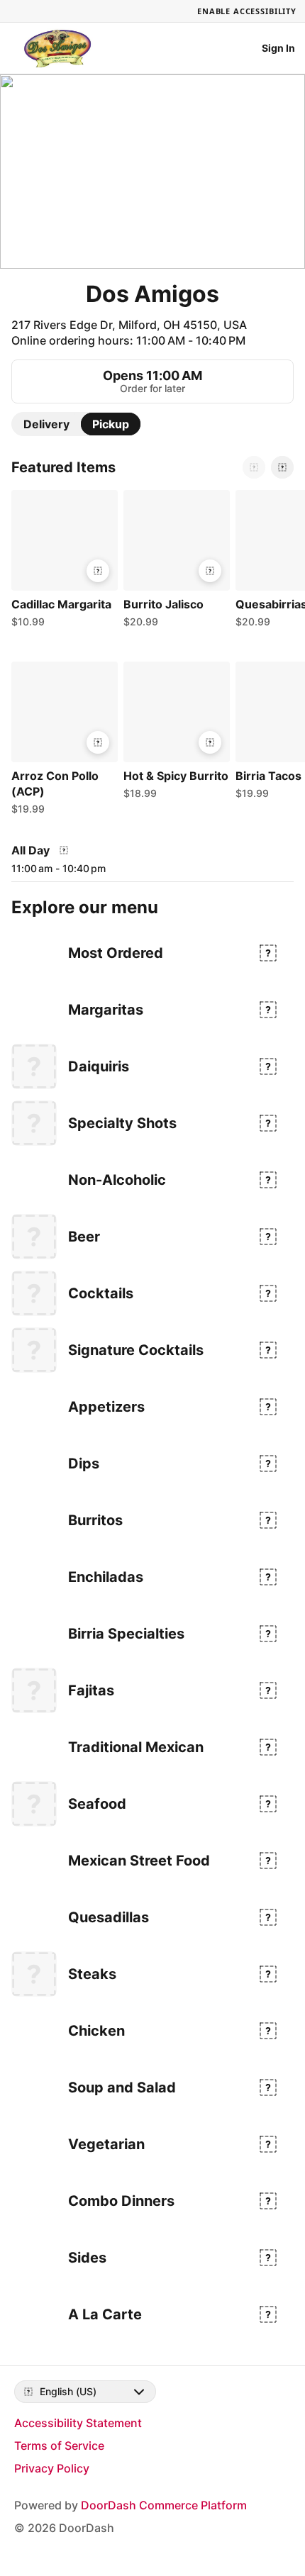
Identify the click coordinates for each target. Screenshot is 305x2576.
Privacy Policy (52, 2468)
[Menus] (64, 850)
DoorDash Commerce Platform (164, 2505)
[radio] (46, 424)
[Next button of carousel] (282, 467)
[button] (62, 562)
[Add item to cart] (98, 571)
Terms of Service (59, 2446)
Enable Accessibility (247, 11)
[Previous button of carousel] (254, 467)
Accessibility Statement (78, 2423)
